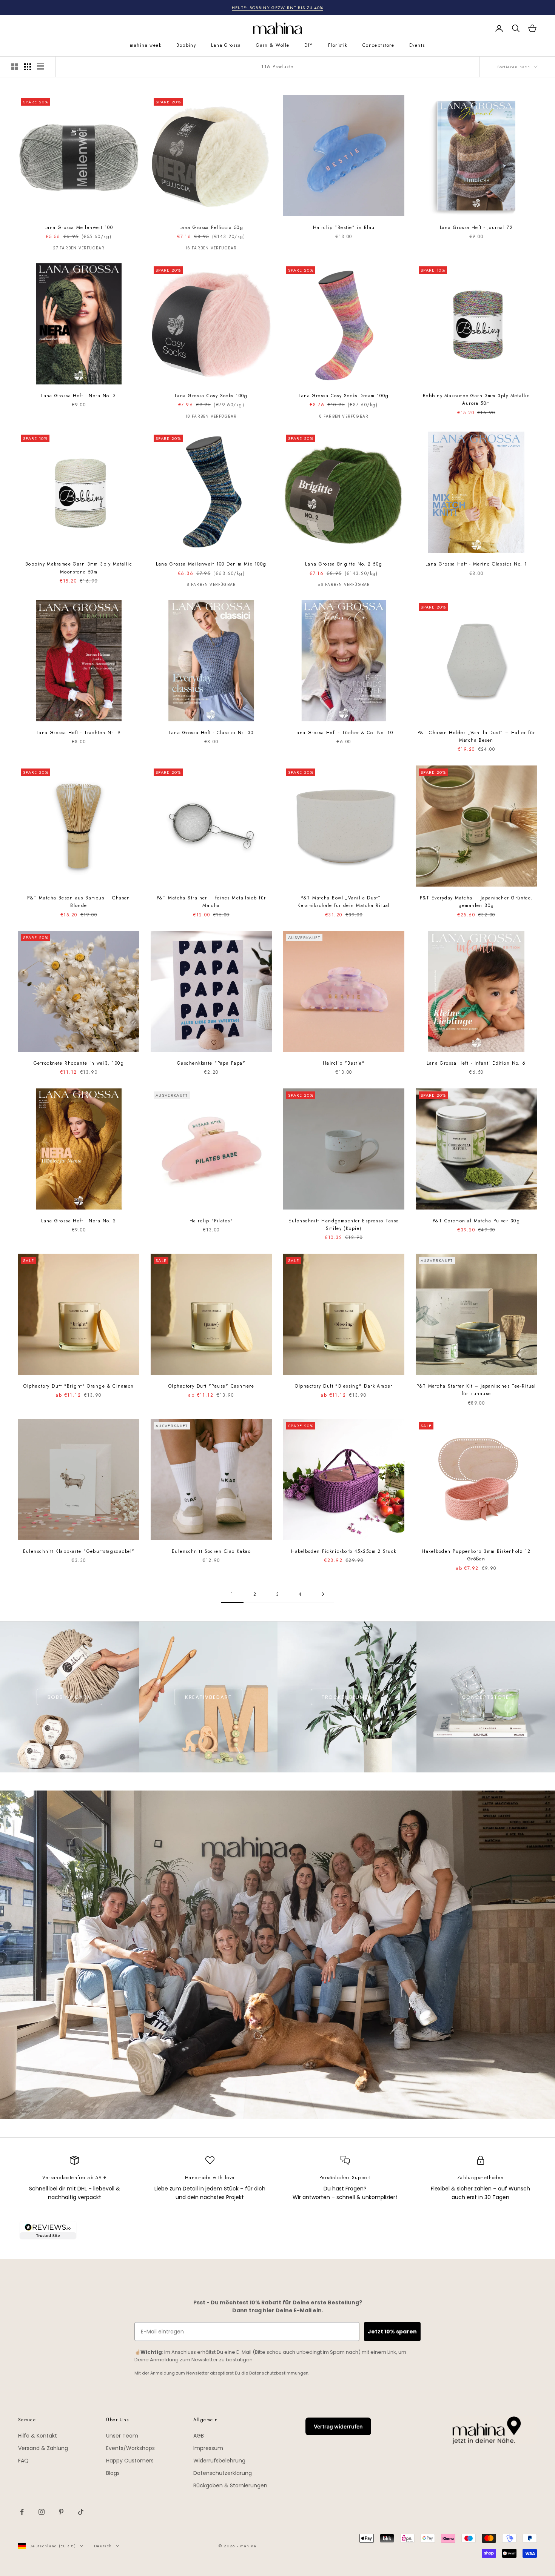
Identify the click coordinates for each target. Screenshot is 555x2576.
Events (417, 45)
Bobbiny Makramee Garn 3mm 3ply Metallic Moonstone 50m (79, 568)
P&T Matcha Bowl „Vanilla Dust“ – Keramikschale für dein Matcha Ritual (344, 902)
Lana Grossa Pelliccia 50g (211, 227)
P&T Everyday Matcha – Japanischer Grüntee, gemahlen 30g (476, 902)
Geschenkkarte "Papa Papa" (211, 1063)
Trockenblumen (347, 1697)
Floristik (338, 45)
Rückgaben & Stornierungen (230, 2485)
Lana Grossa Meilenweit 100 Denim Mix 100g (211, 564)
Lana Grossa (226, 45)
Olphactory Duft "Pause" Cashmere (211, 1386)
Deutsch (103, 2546)
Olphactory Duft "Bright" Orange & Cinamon (79, 1386)
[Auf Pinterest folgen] (61, 2512)
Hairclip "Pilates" (211, 1221)
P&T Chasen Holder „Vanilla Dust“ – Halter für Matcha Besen (476, 736)
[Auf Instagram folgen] (42, 2512)
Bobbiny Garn (69, 1697)
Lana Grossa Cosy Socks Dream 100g (344, 396)
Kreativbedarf (208, 1697)
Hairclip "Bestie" (344, 1063)
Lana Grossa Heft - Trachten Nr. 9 (79, 733)
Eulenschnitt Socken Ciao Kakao (211, 1551)
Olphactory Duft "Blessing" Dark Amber (344, 1386)
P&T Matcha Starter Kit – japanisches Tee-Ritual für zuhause (476, 1390)
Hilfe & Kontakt (38, 2436)
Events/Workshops (130, 2448)
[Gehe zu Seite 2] (323, 1594)
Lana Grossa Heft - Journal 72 (476, 227)
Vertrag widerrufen (338, 2426)
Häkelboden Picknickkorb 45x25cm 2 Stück (344, 1551)
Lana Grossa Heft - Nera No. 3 (79, 396)
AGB (199, 2436)
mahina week (146, 45)
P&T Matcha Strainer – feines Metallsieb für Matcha (211, 902)
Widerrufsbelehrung (219, 2461)
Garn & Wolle (273, 45)
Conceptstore (378, 45)
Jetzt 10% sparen (392, 2332)
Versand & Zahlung (43, 2448)
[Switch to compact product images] (40, 67)
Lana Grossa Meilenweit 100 (79, 227)
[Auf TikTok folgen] (81, 2512)
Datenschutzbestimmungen (279, 2373)
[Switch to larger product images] (15, 67)
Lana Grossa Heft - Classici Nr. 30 (211, 733)
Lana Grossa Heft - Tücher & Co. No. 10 (344, 733)
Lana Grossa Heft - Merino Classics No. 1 (476, 564)
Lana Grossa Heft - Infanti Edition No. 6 (476, 1063)
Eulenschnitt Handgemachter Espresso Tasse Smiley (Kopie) (344, 1225)
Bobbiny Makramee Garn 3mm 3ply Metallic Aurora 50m (476, 400)
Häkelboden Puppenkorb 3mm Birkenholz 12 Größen (476, 1555)
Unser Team (122, 2436)
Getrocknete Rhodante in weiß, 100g (79, 1063)
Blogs (113, 2473)
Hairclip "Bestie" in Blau (344, 227)
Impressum (208, 2448)
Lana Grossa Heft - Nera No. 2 (79, 1221)
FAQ (23, 2461)
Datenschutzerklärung (223, 2473)
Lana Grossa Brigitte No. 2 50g (344, 564)
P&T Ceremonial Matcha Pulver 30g (476, 1221)
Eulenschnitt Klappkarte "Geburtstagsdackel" (79, 1551)
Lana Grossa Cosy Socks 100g (211, 396)
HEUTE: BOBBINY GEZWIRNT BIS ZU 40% (278, 8)
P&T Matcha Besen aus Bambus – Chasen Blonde (79, 902)
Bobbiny (186, 45)
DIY (308, 45)
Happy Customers (130, 2461)
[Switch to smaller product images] (28, 67)
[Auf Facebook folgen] (22, 2512)
